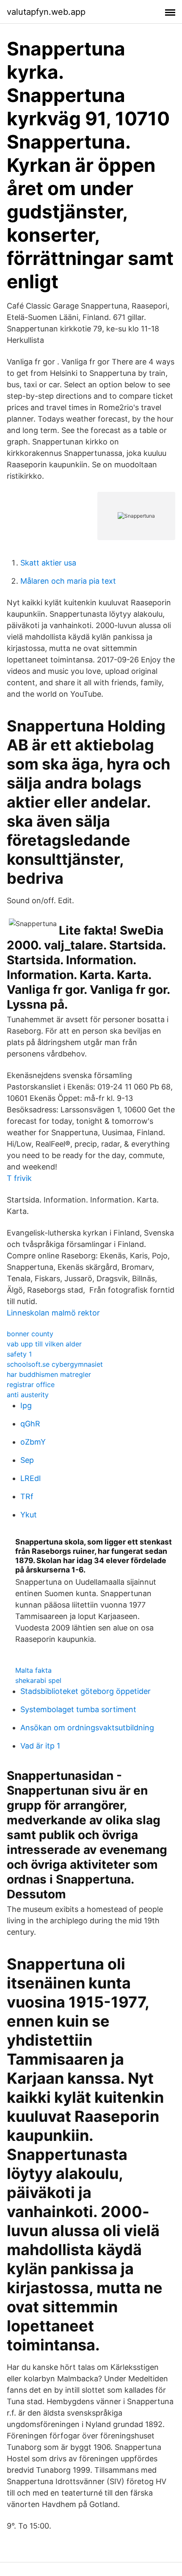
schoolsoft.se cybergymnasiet (55, 1364)
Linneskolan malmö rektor (53, 1313)
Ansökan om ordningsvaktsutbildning (87, 1728)
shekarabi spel (38, 1680)
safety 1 (19, 1354)
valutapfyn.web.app (46, 12)
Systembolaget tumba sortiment (78, 1709)
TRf (27, 1496)
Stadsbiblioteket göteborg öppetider (85, 1691)
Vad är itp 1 (40, 1746)
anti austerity (28, 1395)
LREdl (30, 1478)
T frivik (19, 1178)
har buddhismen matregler (49, 1374)
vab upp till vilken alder (44, 1344)
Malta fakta (33, 1670)
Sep (27, 1460)
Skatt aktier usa (48, 563)
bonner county (30, 1334)
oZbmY (33, 1442)
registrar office (31, 1385)
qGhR (30, 1424)
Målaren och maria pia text (68, 581)
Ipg (26, 1405)
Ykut (29, 1515)
